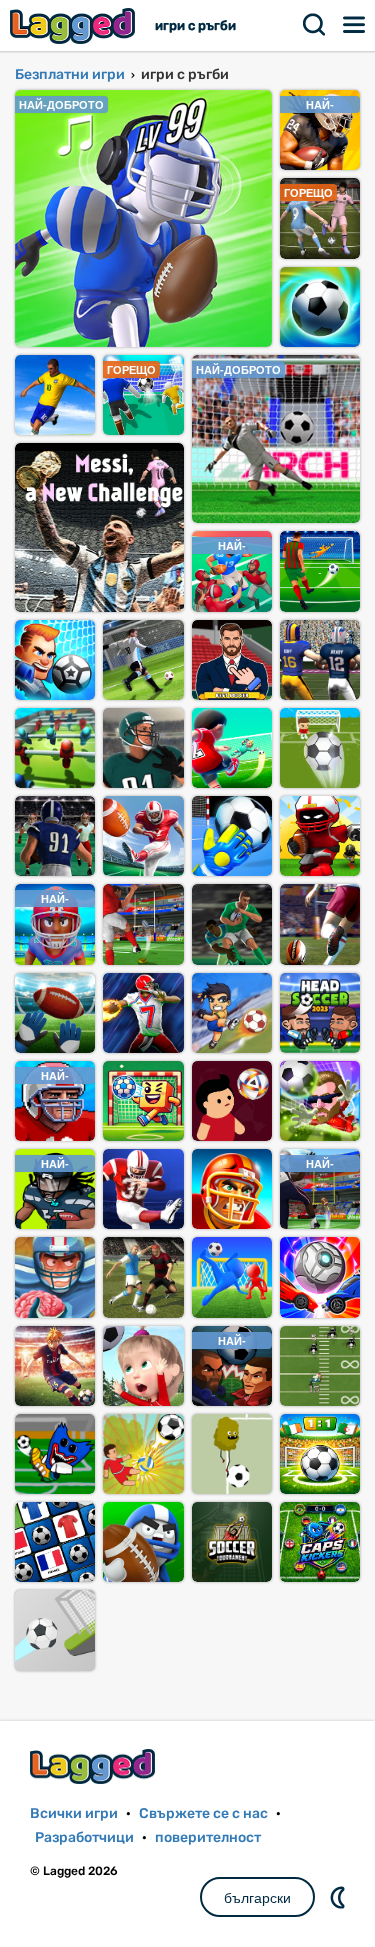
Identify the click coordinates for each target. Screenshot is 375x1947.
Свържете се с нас (203, 1813)
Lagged (75, 25)
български (257, 1898)
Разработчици (84, 1837)
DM (340, 1897)
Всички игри (74, 1813)
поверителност (208, 1837)
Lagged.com (95, 1766)
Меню (355, 25)
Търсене (315, 25)
